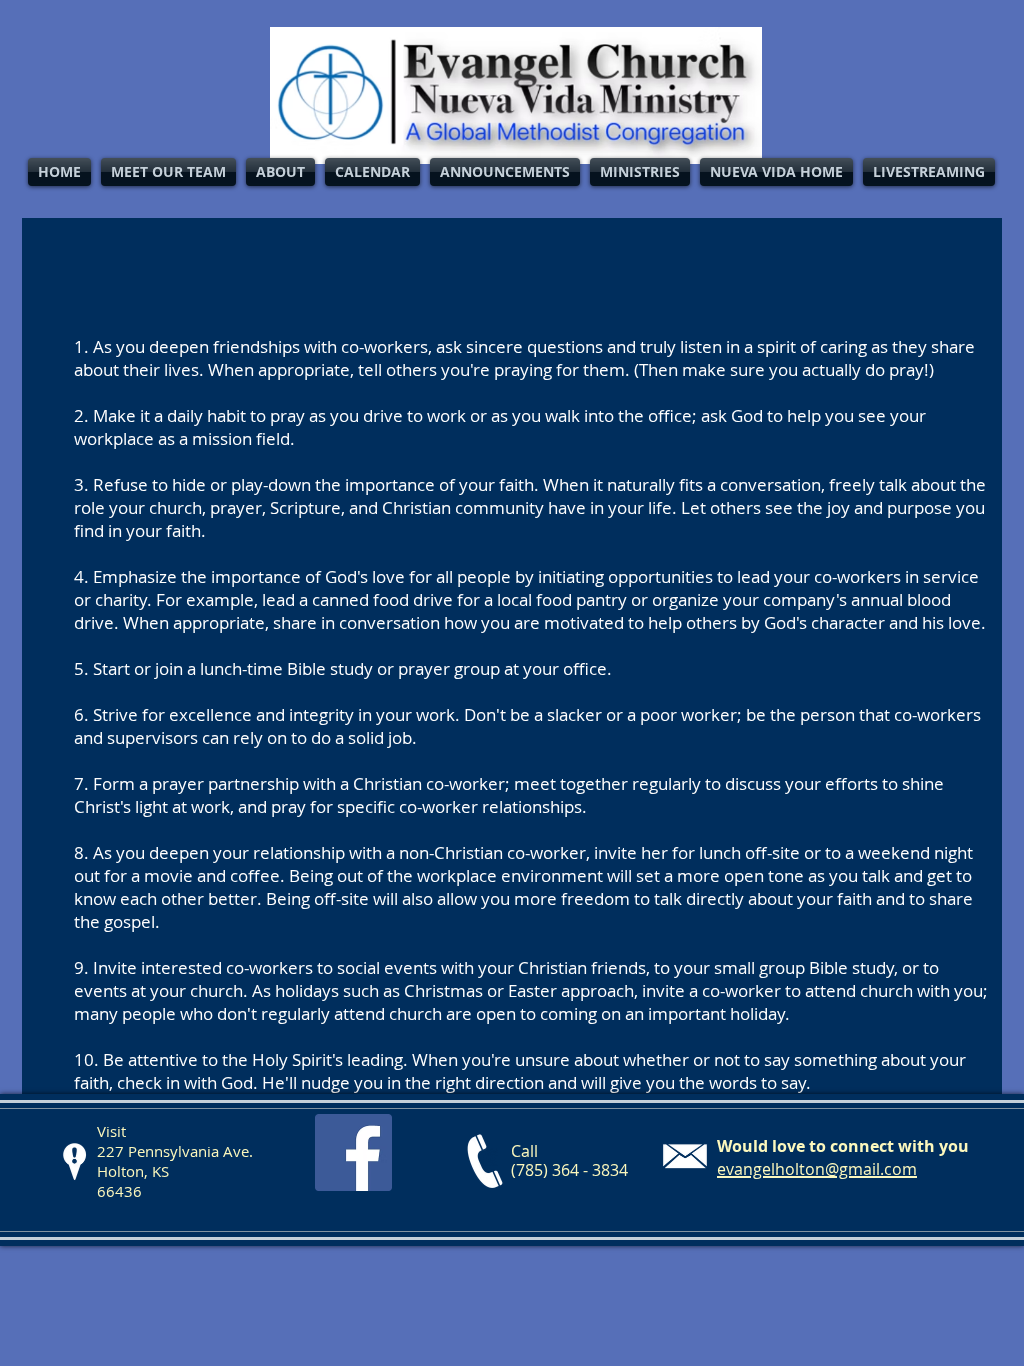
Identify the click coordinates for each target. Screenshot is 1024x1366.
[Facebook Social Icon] (353, 1152)
